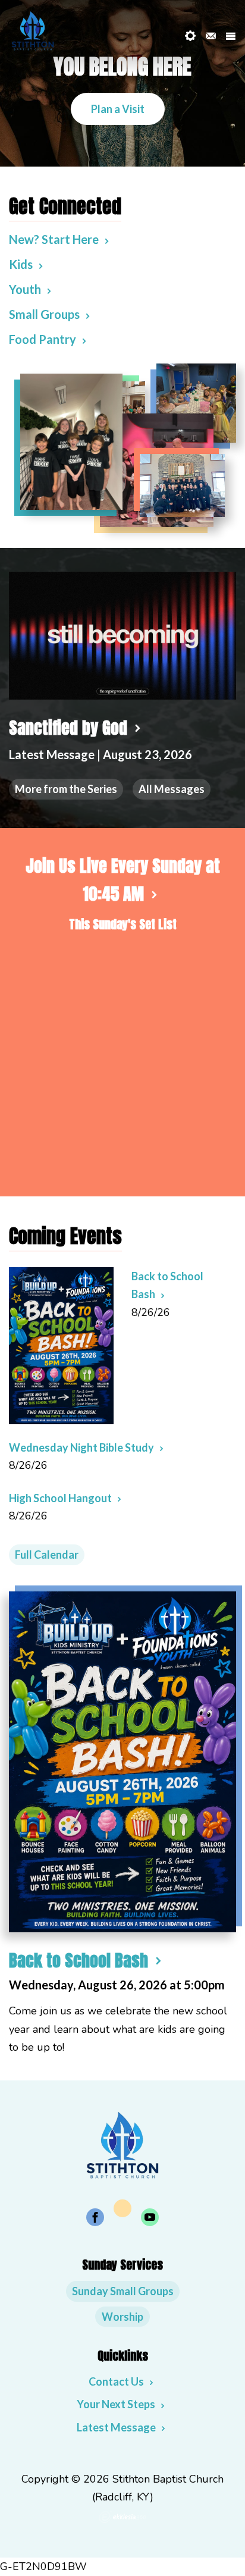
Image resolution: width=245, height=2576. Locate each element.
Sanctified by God (68, 728)
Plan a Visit (118, 109)
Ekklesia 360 (122, 2517)
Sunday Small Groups (123, 2291)
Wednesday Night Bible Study (81, 1447)
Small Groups (44, 314)
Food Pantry (43, 339)
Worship (122, 2317)
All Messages (172, 789)
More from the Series (66, 789)
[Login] (190, 36)
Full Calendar (47, 1555)
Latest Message (116, 2427)
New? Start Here (54, 239)
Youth (25, 289)
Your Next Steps (116, 2404)
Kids (21, 264)
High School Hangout (60, 1498)
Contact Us (116, 2381)
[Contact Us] (211, 36)
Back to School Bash (78, 1960)
